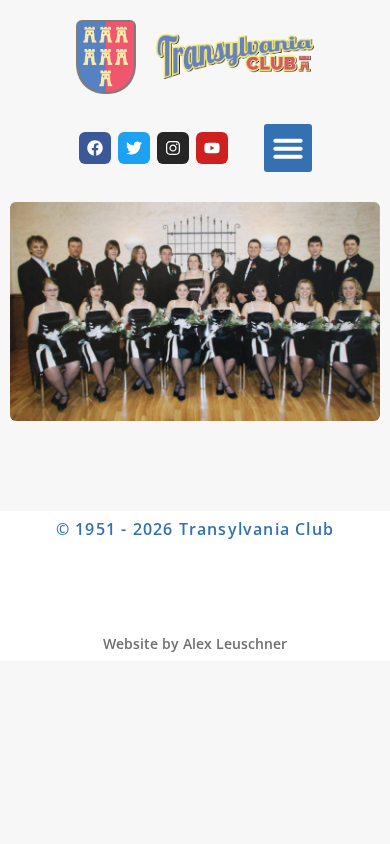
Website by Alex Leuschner (195, 643)
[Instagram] (173, 148)
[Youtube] (212, 148)
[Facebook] (95, 148)
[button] (288, 148)
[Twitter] (134, 148)
